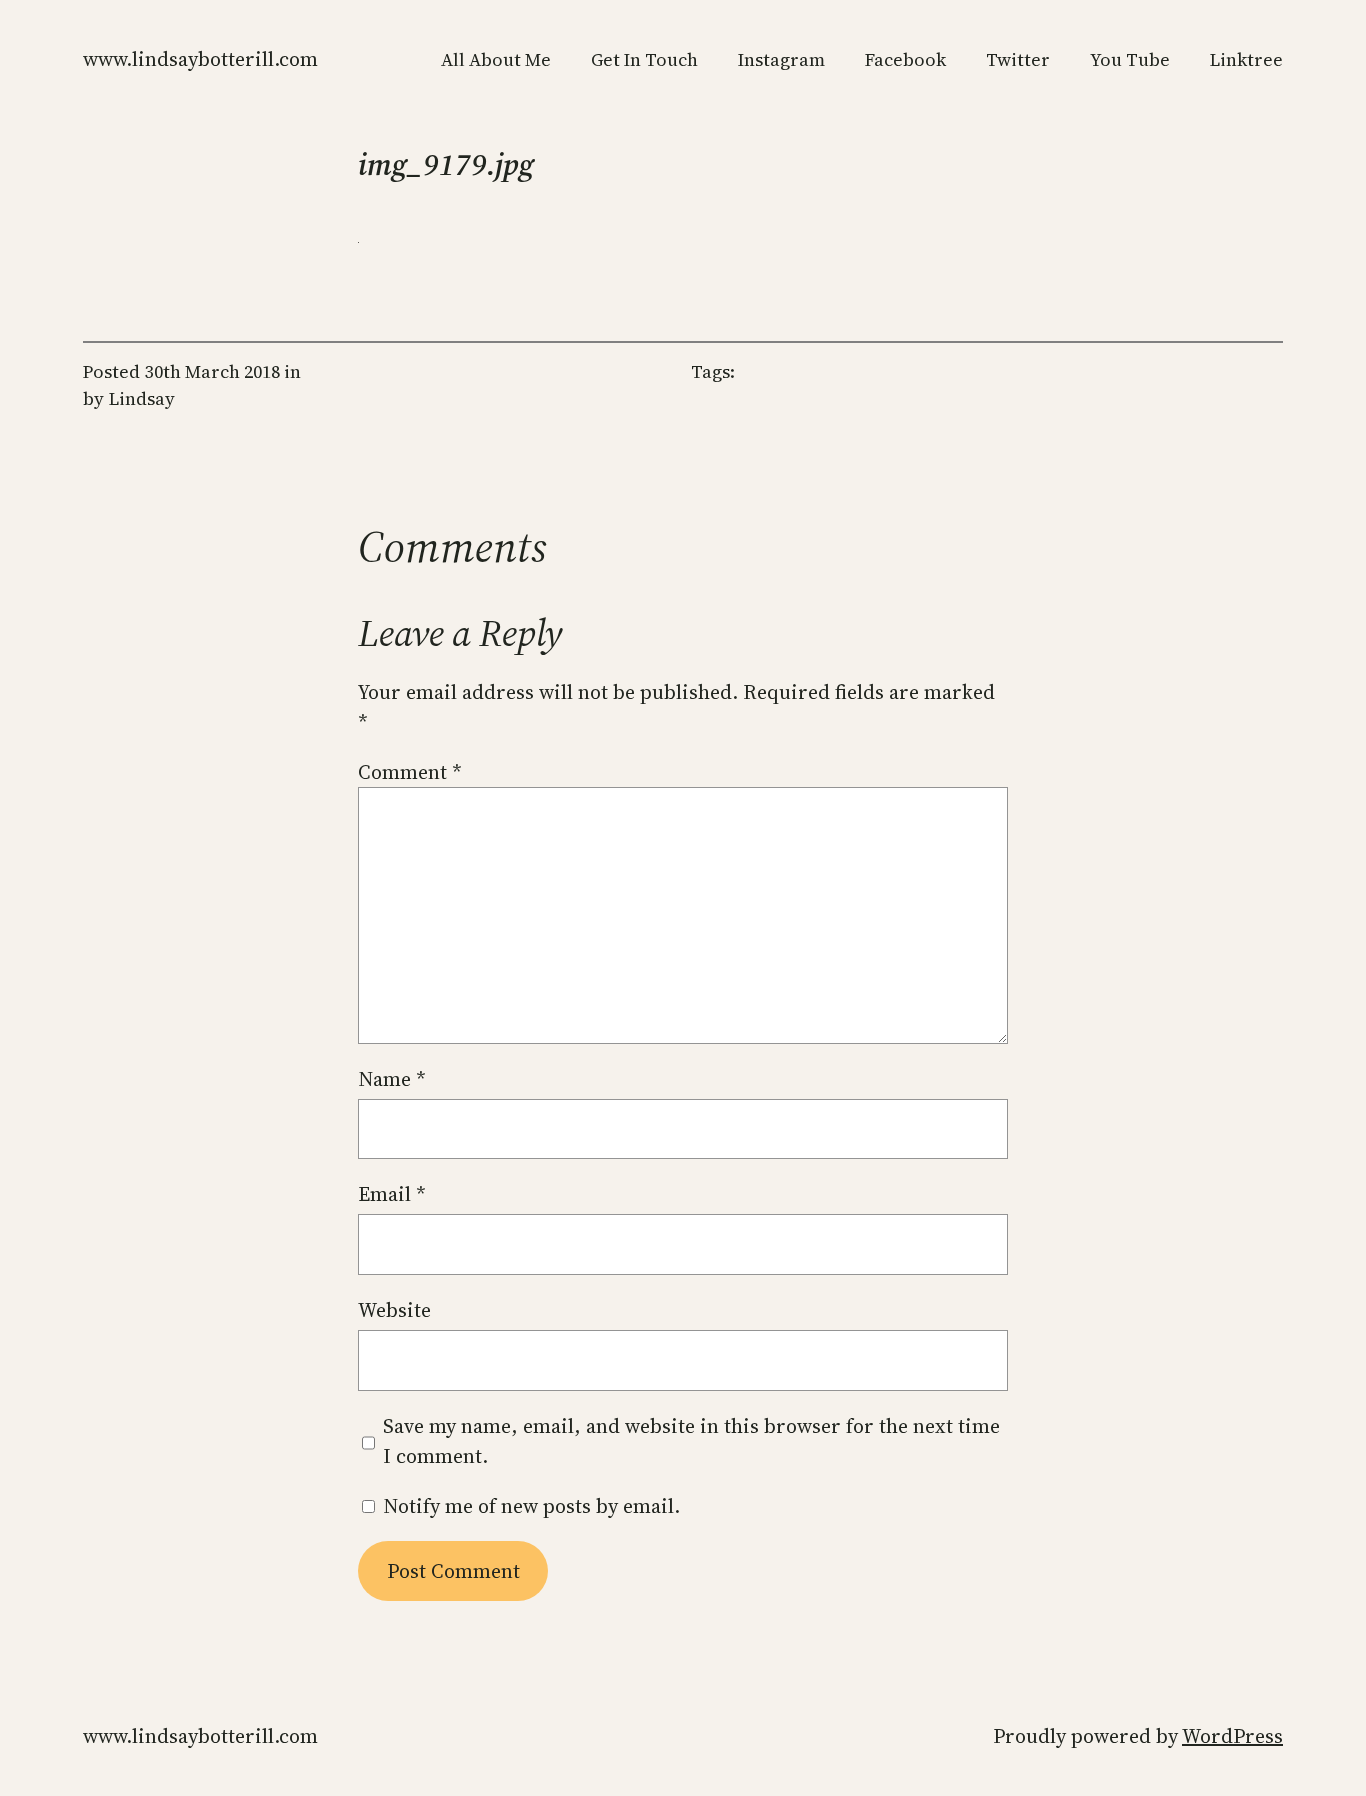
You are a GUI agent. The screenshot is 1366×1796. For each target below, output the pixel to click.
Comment (410, 772)
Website (394, 1310)
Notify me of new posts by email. (531, 1506)
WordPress (1232, 1736)
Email (392, 1194)
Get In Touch (644, 59)
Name (392, 1079)
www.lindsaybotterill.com (200, 59)
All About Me (496, 59)
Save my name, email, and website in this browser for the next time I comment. (691, 1441)
